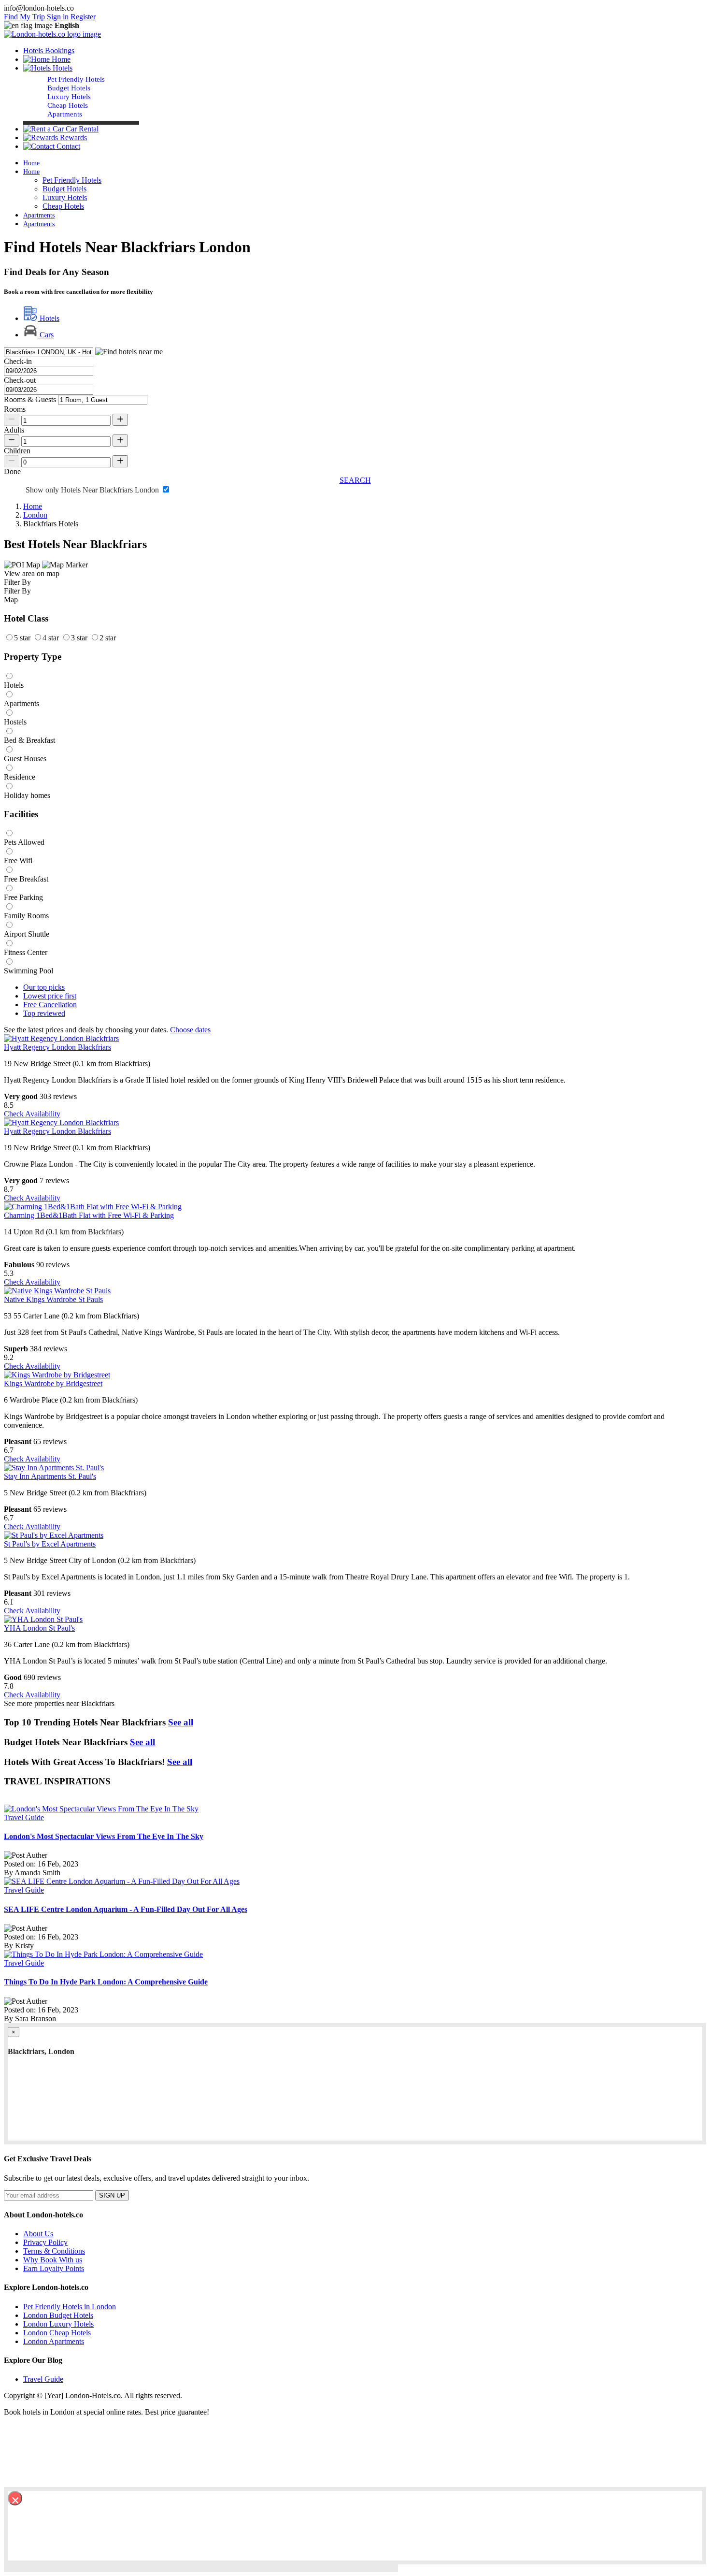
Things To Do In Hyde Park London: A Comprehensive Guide (106, 1982)
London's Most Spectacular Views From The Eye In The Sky (104, 1836)
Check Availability (32, 1114)
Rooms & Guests (30, 399)
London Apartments (54, 2341)
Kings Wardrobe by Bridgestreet (53, 1383)
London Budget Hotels (58, 2315)
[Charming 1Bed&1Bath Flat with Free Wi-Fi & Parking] (93, 1207)
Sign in (58, 17)
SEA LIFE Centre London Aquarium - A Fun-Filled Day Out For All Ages (126, 1909)
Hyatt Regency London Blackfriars (57, 1047)
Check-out (20, 380)
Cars (46, 335)
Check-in (18, 361)
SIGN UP (112, 2195)
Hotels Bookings (49, 51)
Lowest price (50, 996)
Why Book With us (53, 2260)
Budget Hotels (69, 88)
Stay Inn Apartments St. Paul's (50, 1476)
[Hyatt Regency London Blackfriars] (61, 1038)
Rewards (72, 137)
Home (60, 59)
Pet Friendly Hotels (76, 79)
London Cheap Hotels (57, 2333)
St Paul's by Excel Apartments (50, 1544)
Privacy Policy (45, 2242)
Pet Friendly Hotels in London (70, 2307)
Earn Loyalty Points (54, 2268)
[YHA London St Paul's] (43, 1619)
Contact (67, 146)
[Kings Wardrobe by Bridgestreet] (57, 1375)
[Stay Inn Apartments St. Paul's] (54, 1468)
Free (50, 1005)
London (35, 515)
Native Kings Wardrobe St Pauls (53, 1299)
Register (83, 17)
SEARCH (355, 480)
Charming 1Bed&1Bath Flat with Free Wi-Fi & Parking (89, 1215)
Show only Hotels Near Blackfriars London (93, 490)
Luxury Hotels (69, 97)
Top (44, 1013)
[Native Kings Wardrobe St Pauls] (57, 1291)
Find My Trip (24, 17)
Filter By (17, 591)
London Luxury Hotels (58, 2324)
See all (181, 1722)
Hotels (49, 318)
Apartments (65, 114)
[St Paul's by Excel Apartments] (54, 1535)
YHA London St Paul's (39, 1628)
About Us (38, 2234)
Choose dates (190, 1030)
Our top (44, 987)
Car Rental (81, 129)
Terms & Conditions (54, 2251)
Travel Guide (24, 1817)
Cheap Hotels (68, 105)
